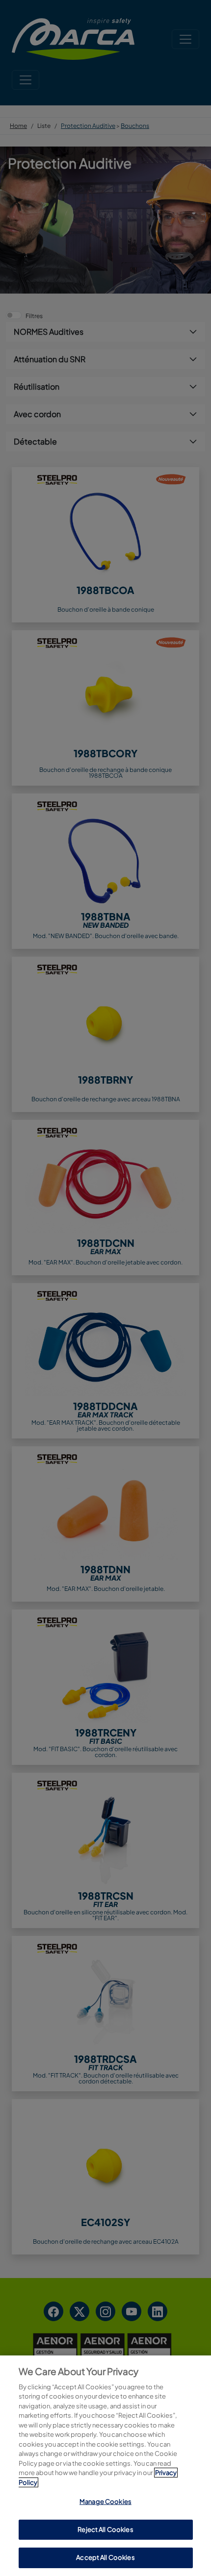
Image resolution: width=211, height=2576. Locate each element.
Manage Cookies (105, 2502)
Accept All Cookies (105, 2557)
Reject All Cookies (105, 2529)
